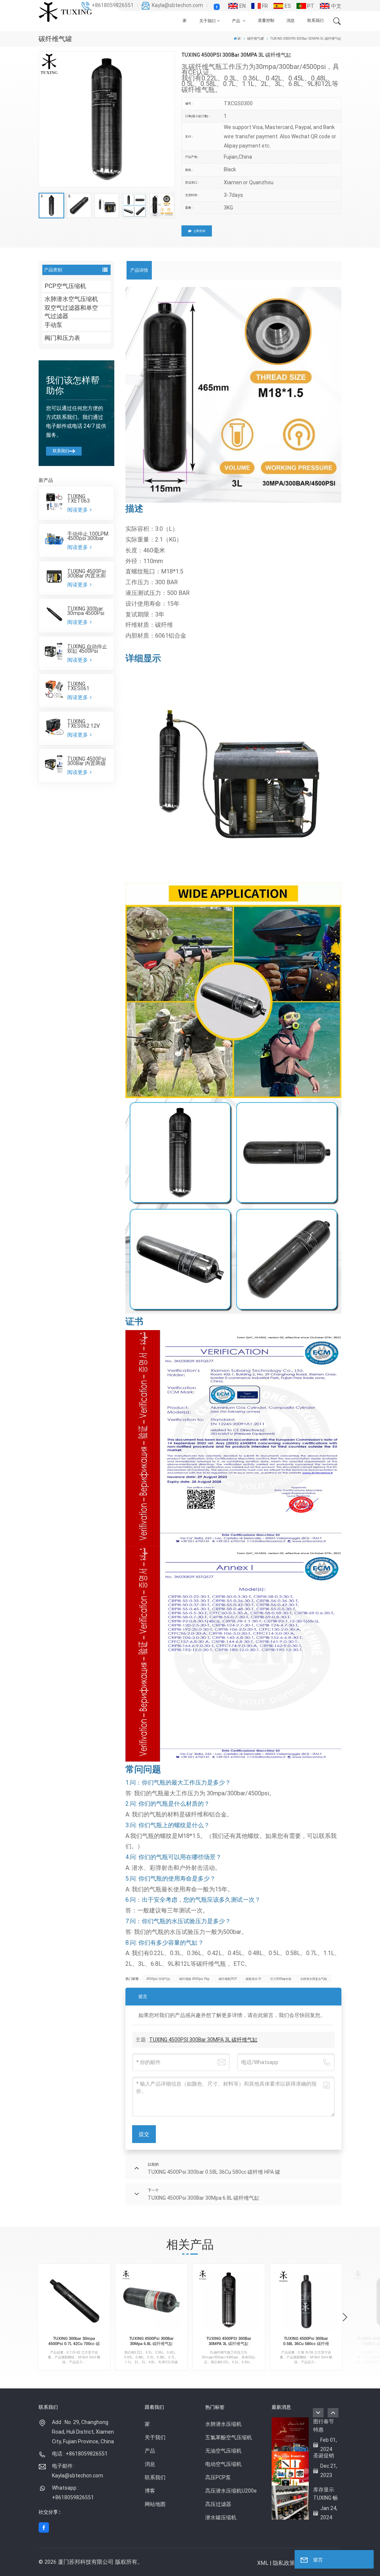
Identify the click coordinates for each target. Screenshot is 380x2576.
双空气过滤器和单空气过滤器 (71, 312)
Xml (263, 2563)
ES (288, 6)
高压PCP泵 (218, 2477)
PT (311, 6)
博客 (150, 2491)
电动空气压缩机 (223, 2464)
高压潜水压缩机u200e (231, 2491)
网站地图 (155, 2504)
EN (243, 6)
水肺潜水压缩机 (223, 2424)
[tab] (139, 270)
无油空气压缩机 (223, 2451)
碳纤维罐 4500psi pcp (194, 1979)
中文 (336, 6)
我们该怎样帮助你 (73, 386)
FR (265, 6)
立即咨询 (199, 231)
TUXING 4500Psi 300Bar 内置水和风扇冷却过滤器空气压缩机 (86, 573)
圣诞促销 (324, 2456)
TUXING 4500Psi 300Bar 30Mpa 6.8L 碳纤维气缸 (151, 2341)
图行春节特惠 (324, 2425)
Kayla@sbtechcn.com (177, 5)
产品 (237, 21)
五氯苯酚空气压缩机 (229, 2437)
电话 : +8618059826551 (80, 2454)
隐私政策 (284, 2563)
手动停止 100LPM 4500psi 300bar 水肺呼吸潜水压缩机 (88, 536)
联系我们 (315, 21)
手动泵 (53, 325)
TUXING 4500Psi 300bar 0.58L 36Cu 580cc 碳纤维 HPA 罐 (306, 2342)
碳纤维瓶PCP (228, 1979)
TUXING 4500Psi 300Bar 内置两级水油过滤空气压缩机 (86, 761)
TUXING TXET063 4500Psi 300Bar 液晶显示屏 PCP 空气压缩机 (86, 499)
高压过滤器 (218, 2504)
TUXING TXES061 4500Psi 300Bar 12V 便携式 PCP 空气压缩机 (86, 686)
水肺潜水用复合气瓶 (314, 1979)
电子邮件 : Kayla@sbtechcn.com (78, 2471)
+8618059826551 (113, 5)
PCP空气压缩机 (65, 286)
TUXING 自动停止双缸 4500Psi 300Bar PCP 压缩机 (87, 649)
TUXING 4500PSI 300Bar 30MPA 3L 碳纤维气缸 (203, 2040)
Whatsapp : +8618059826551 (73, 2493)
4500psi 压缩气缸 (158, 1979)
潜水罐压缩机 (221, 2517)
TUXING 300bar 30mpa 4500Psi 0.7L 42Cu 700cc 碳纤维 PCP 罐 (86, 611)
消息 (291, 21)
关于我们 (207, 21)
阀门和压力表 (62, 338)
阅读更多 (78, 510)
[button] (345, 2318)
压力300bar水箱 (281, 1979)
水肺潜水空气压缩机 (71, 299)
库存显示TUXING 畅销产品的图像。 (325, 2494)
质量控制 (266, 21)
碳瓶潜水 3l (253, 1979)
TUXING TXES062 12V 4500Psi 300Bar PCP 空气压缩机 (86, 724)
